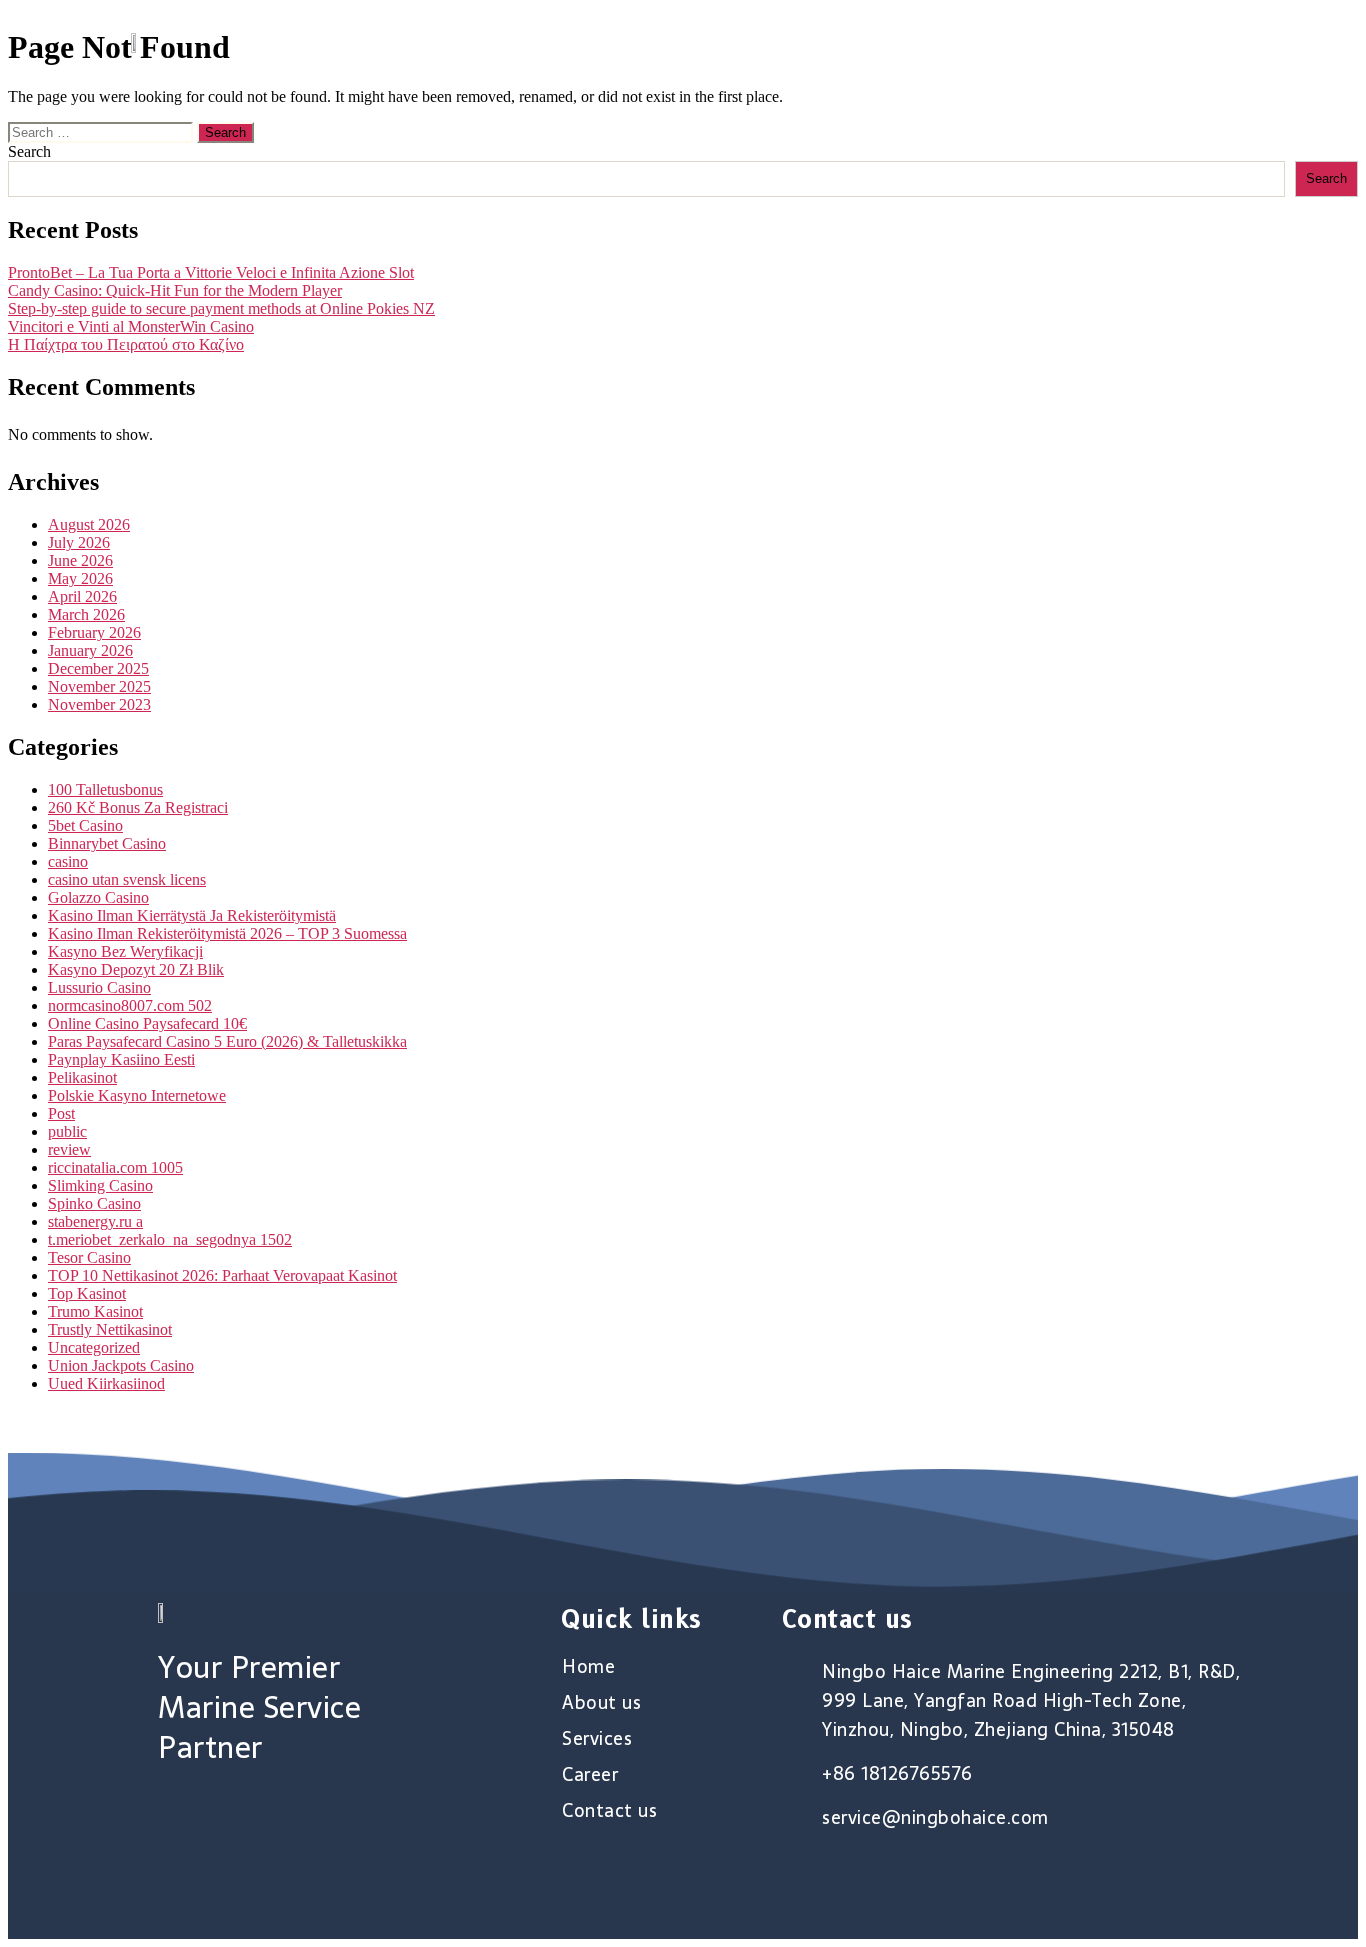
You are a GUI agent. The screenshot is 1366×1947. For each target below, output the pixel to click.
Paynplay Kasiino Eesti (121, 1059)
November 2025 (99, 686)
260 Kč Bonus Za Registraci (138, 807)
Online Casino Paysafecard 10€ (147, 1023)
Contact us (1209, 42)
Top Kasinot (87, 1293)
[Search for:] (102, 131)
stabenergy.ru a (95, 1221)
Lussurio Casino (99, 987)
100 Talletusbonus (105, 789)
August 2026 (89, 524)
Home (748, 42)
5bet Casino (85, 825)
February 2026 (94, 632)
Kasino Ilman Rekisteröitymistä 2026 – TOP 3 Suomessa (227, 933)
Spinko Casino (94, 1203)
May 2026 (80, 578)
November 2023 (99, 704)
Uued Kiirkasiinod (106, 1383)
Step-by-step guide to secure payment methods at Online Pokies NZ (221, 308)
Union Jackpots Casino (121, 1365)
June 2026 (80, 560)
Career (1087, 42)
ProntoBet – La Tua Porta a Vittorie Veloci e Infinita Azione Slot (211, 272)
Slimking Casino (100, 1185)
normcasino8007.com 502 (130, 1005)
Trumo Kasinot (95, 1311)
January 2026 (90, 650)
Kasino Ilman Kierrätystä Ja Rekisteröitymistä (192, 915)
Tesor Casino (89, 1257)
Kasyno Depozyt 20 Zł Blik (136, 969)
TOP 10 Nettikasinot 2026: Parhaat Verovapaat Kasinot (222, 1275)
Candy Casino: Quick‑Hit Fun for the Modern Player (175, 290)
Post (61, 1113)
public (67, 1131)
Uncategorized (94, 1347)
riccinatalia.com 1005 (115, 1167)
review (69, 1149)
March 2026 (86, 614)
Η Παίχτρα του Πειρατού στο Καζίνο (126, 344)
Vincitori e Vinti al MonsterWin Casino (131, 326)
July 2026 (79, 542)
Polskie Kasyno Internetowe (137, 1095)
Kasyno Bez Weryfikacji (125, 951)
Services (976, 42)
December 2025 (98, 668)
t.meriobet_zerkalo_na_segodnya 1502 (170, 1239)
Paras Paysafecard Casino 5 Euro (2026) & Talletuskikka (227, 1041)
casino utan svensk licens (127, 879)
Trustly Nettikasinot (110, 1329)
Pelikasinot (82, 1077)
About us (856, 42)
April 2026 (82, 596)
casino (68, 861)
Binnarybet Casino (107, 843)
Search (29, 151)
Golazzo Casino (98, 897)
